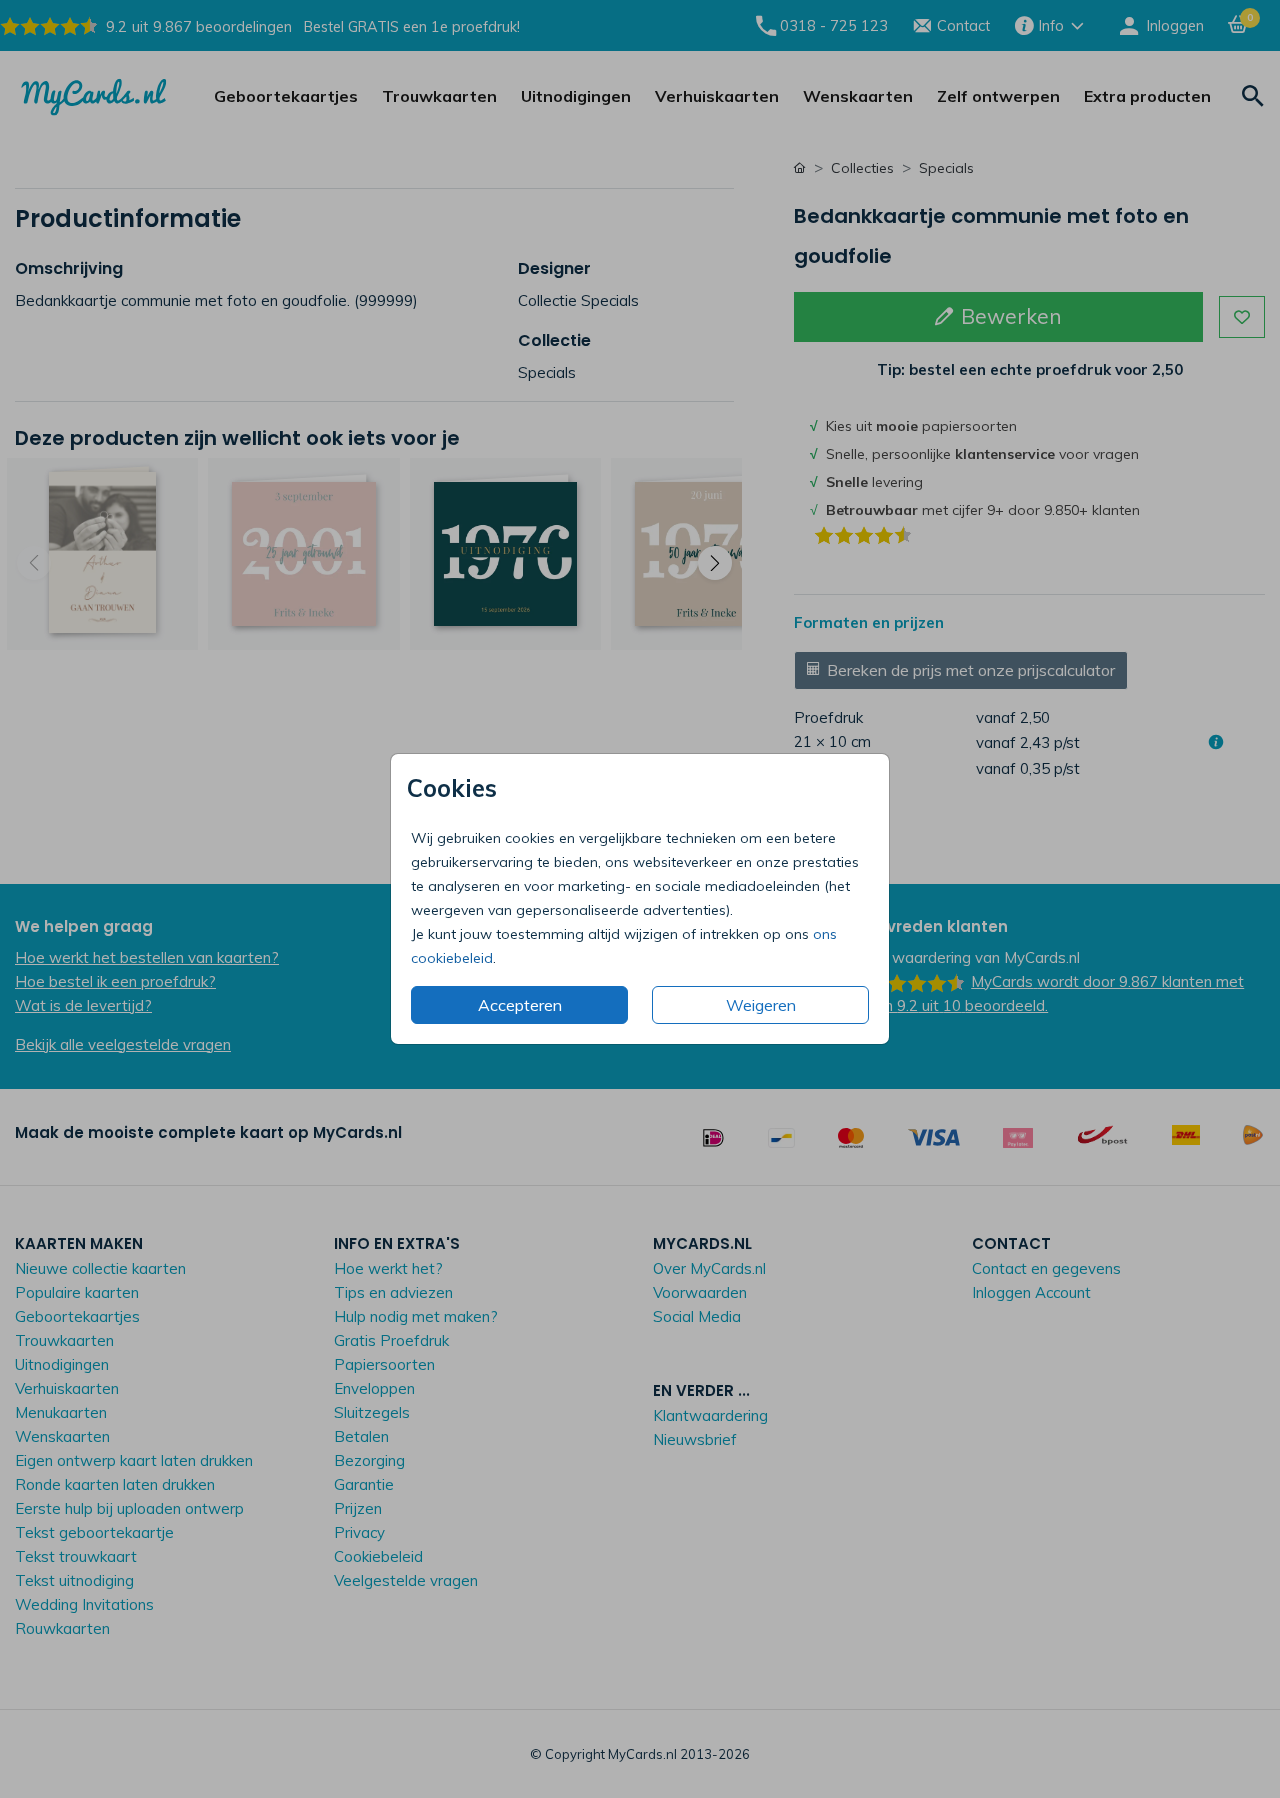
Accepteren (520, 1005)
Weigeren (761, 1005)
